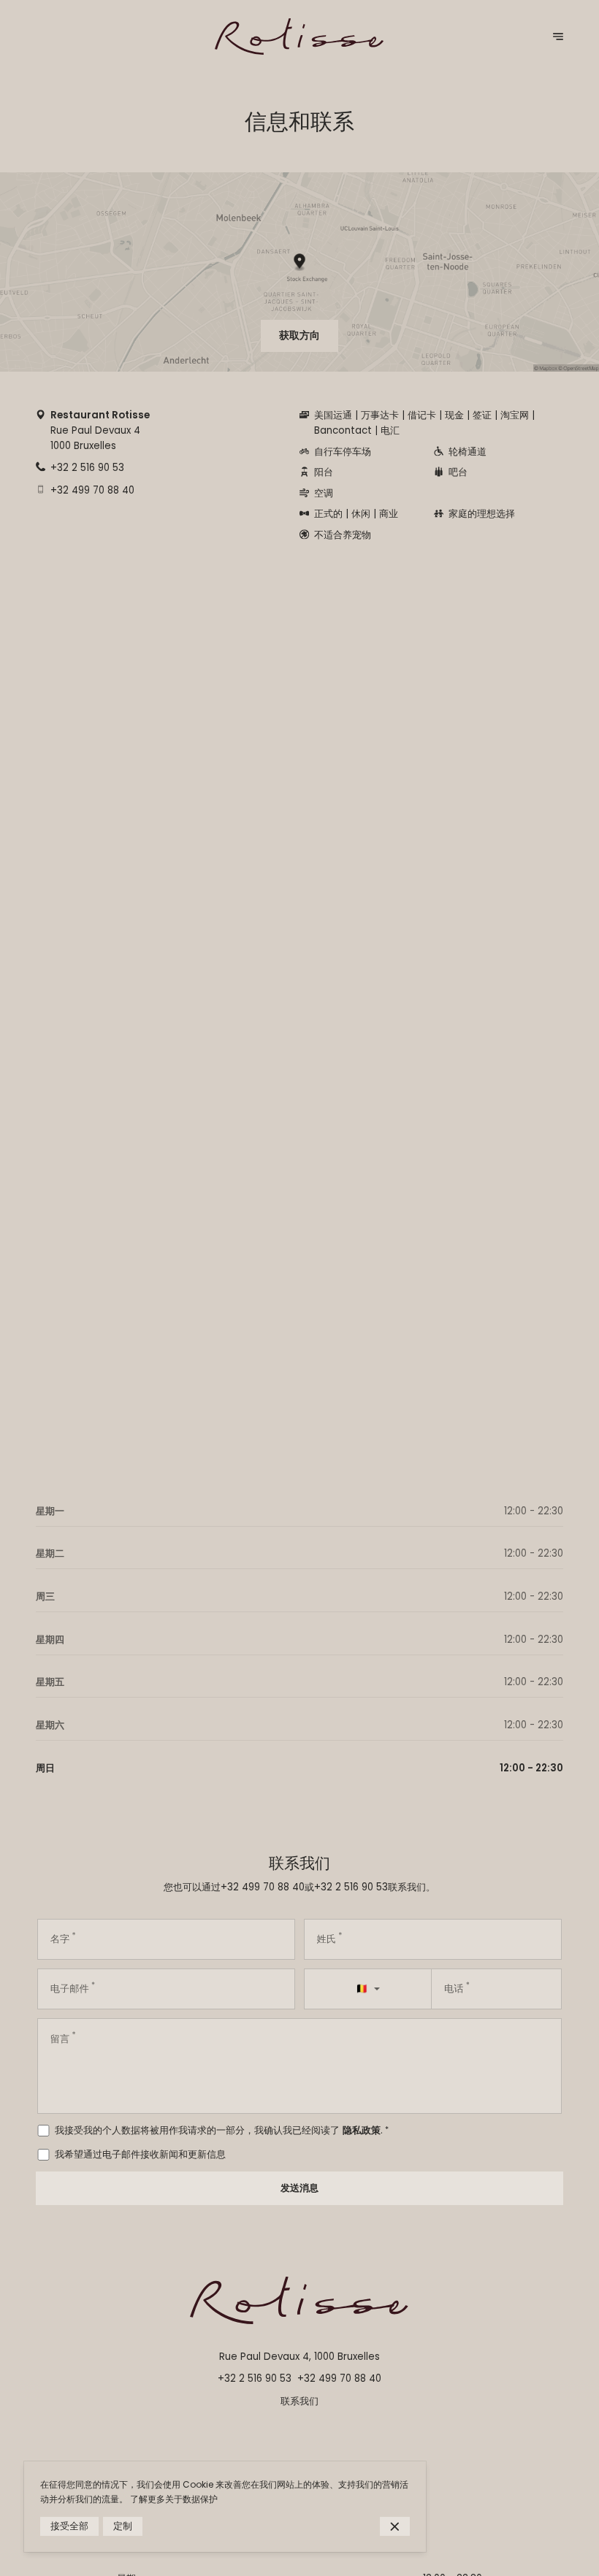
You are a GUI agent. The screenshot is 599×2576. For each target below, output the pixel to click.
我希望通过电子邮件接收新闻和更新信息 (140, 2154)
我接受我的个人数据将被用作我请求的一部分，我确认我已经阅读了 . (222, 2130)
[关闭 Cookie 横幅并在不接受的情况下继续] (395, 2527)
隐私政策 (362, 2130)
